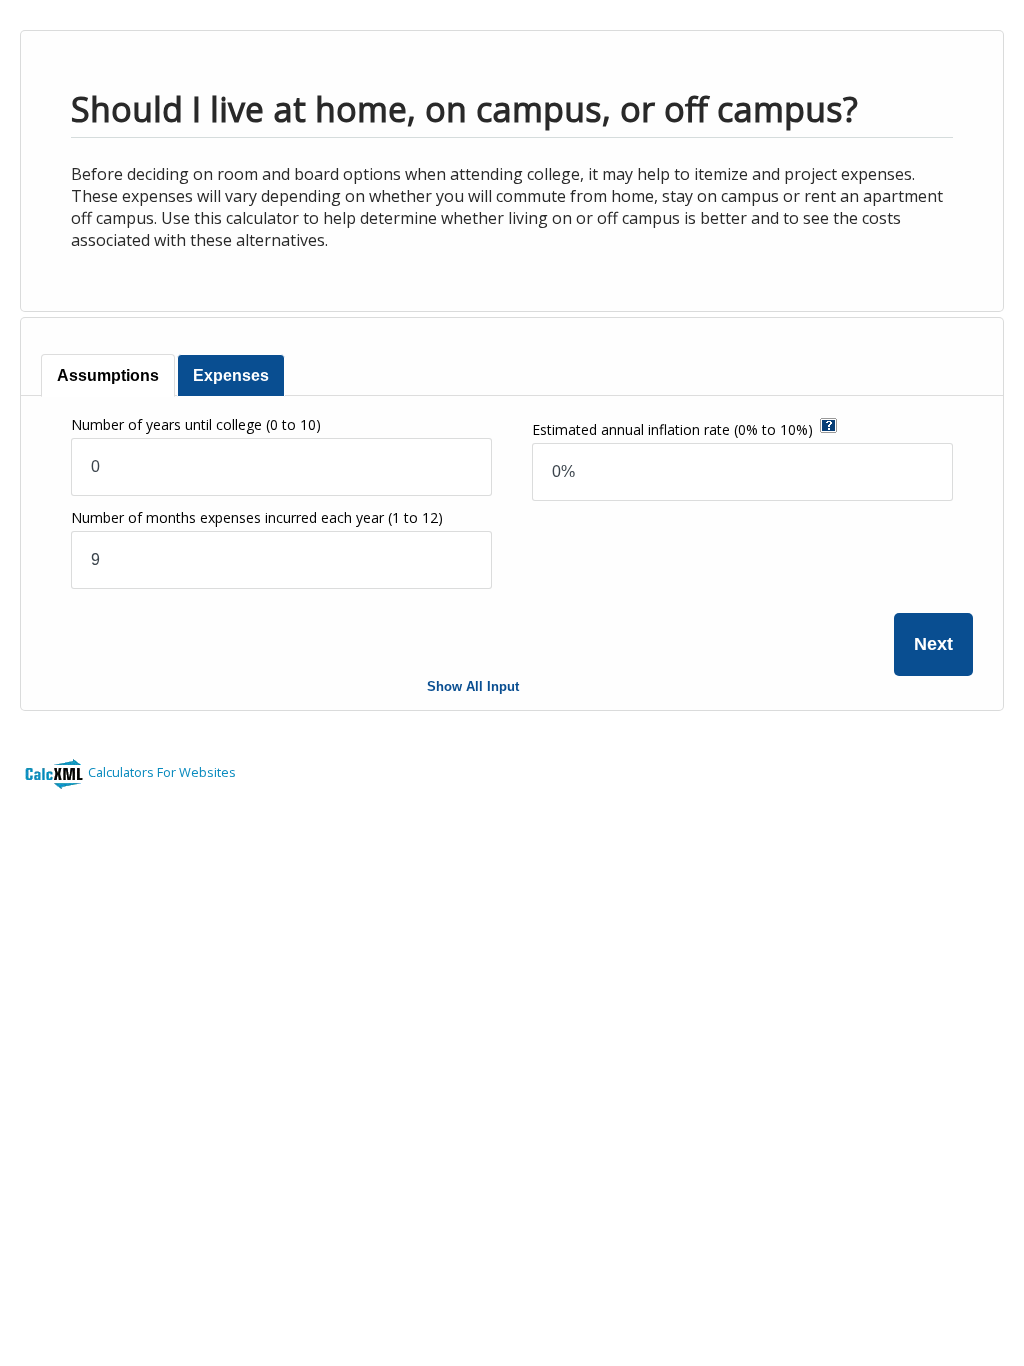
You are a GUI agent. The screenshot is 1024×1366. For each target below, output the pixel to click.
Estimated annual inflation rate (672, 429)
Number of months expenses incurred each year (257, 517)
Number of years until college (196, 424)
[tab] (108, 375)
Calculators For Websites (162, 772)
